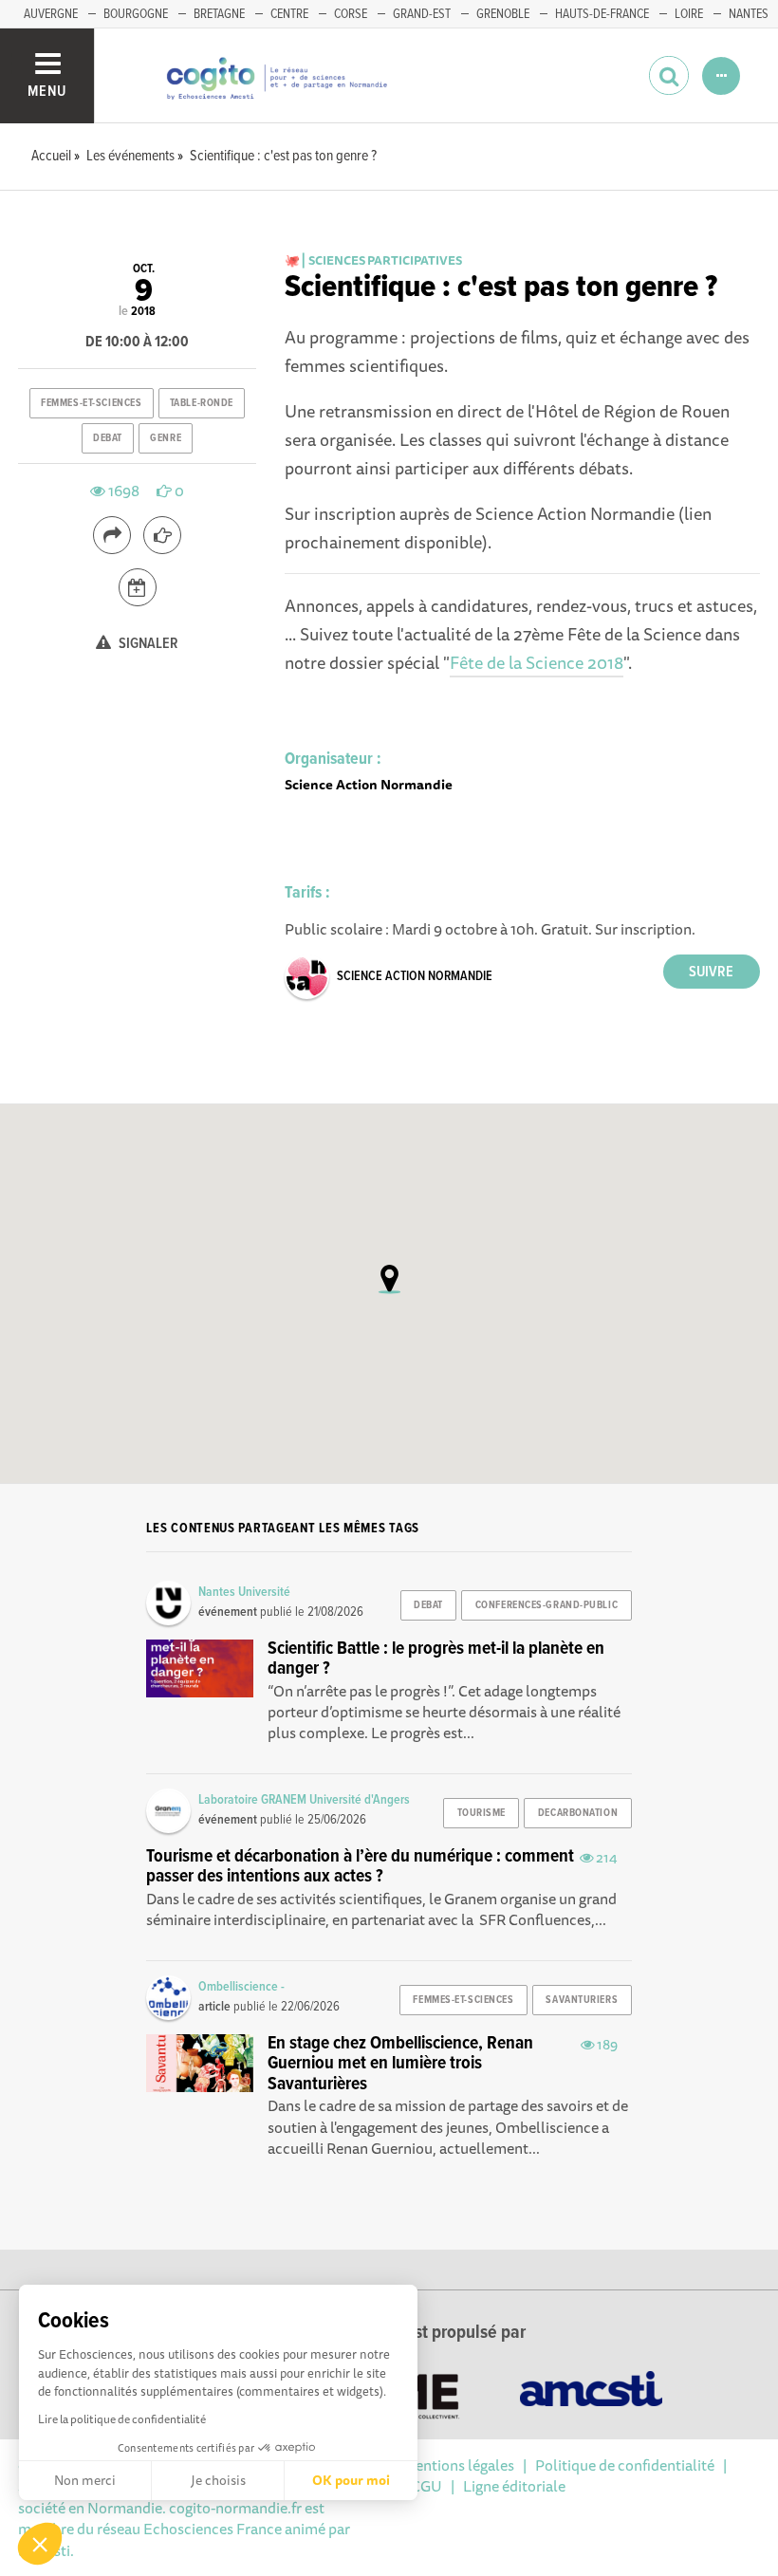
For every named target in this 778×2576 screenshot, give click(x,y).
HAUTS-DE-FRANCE (602, 14)
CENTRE (289, 14)
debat (108, 438)
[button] (40, 2544)
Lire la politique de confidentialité (122, 2419)
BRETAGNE (219, 14)
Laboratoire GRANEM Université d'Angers (304, 1800)
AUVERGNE (51, 14)
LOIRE (689, 14)
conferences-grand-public (546, 1605)
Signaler (147, 644)
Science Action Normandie (415, 976)
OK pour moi (351, 2480)
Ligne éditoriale (514, 2486)
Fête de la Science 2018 (537, 662)
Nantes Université (244, 1592)
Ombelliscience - (241, 1987)
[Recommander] (162, 535)
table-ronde (202, 403)
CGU (426, 2486)
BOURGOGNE (136, 14)
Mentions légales (458, 2465)
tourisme (482, 1813)
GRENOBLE (503, 14)
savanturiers (582, 2000)
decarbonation (578, 1813)
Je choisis (218, 2480)
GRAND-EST (422, 14)
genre (166, 438)
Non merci (85, 2480)
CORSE (351, 14)
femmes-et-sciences (91, 403)
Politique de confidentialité (625, 2465)
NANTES (749, 14)
